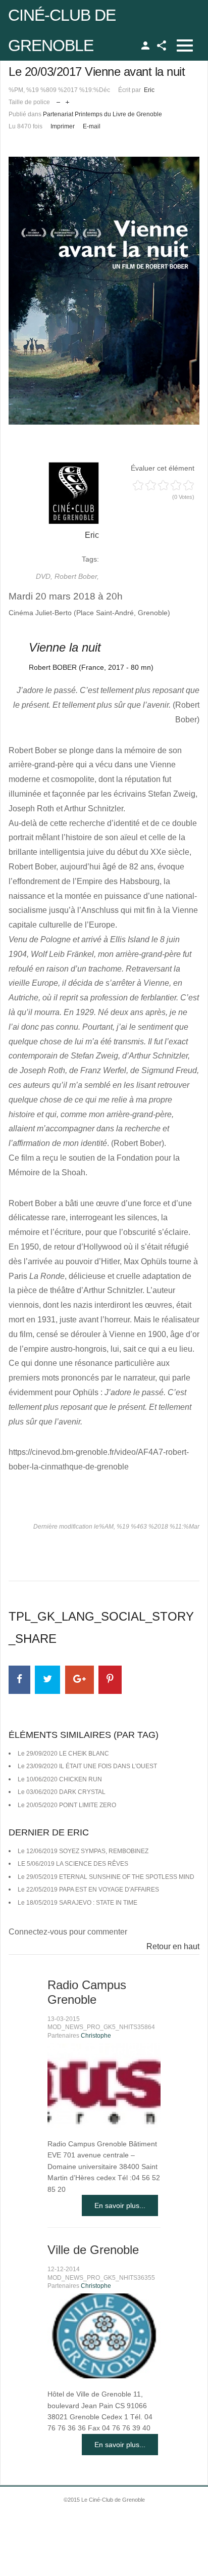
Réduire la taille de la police (58, 100)
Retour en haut (173, 1946)
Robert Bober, (77, 576)
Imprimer (63, 126)
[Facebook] (19, 1680)
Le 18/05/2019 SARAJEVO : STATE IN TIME (77, 1903)
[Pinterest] (110, 1680)
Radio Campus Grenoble (87, 1992)
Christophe (96, 2036)
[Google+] (80, 1680)
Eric (149, 90)
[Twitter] (47, 1680)
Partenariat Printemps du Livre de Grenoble (102, 114)
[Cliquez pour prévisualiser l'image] (104, 291)
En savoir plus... (120, 2205)
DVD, (45, 576)
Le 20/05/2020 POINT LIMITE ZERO (67, 1805)
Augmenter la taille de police (67, 100)
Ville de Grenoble (93, 2250)
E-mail (92, 126)
